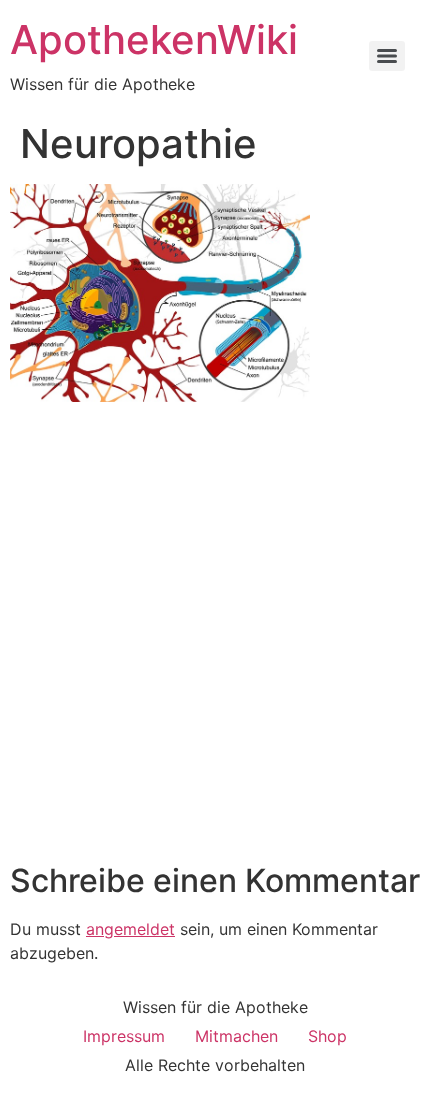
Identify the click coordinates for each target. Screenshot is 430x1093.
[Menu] (387, 56)
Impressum (124, 1036)
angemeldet (130, 929)
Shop (327, 1036)
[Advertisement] (215, 637)
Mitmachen (236, 1036)
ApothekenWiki (154, 39)
